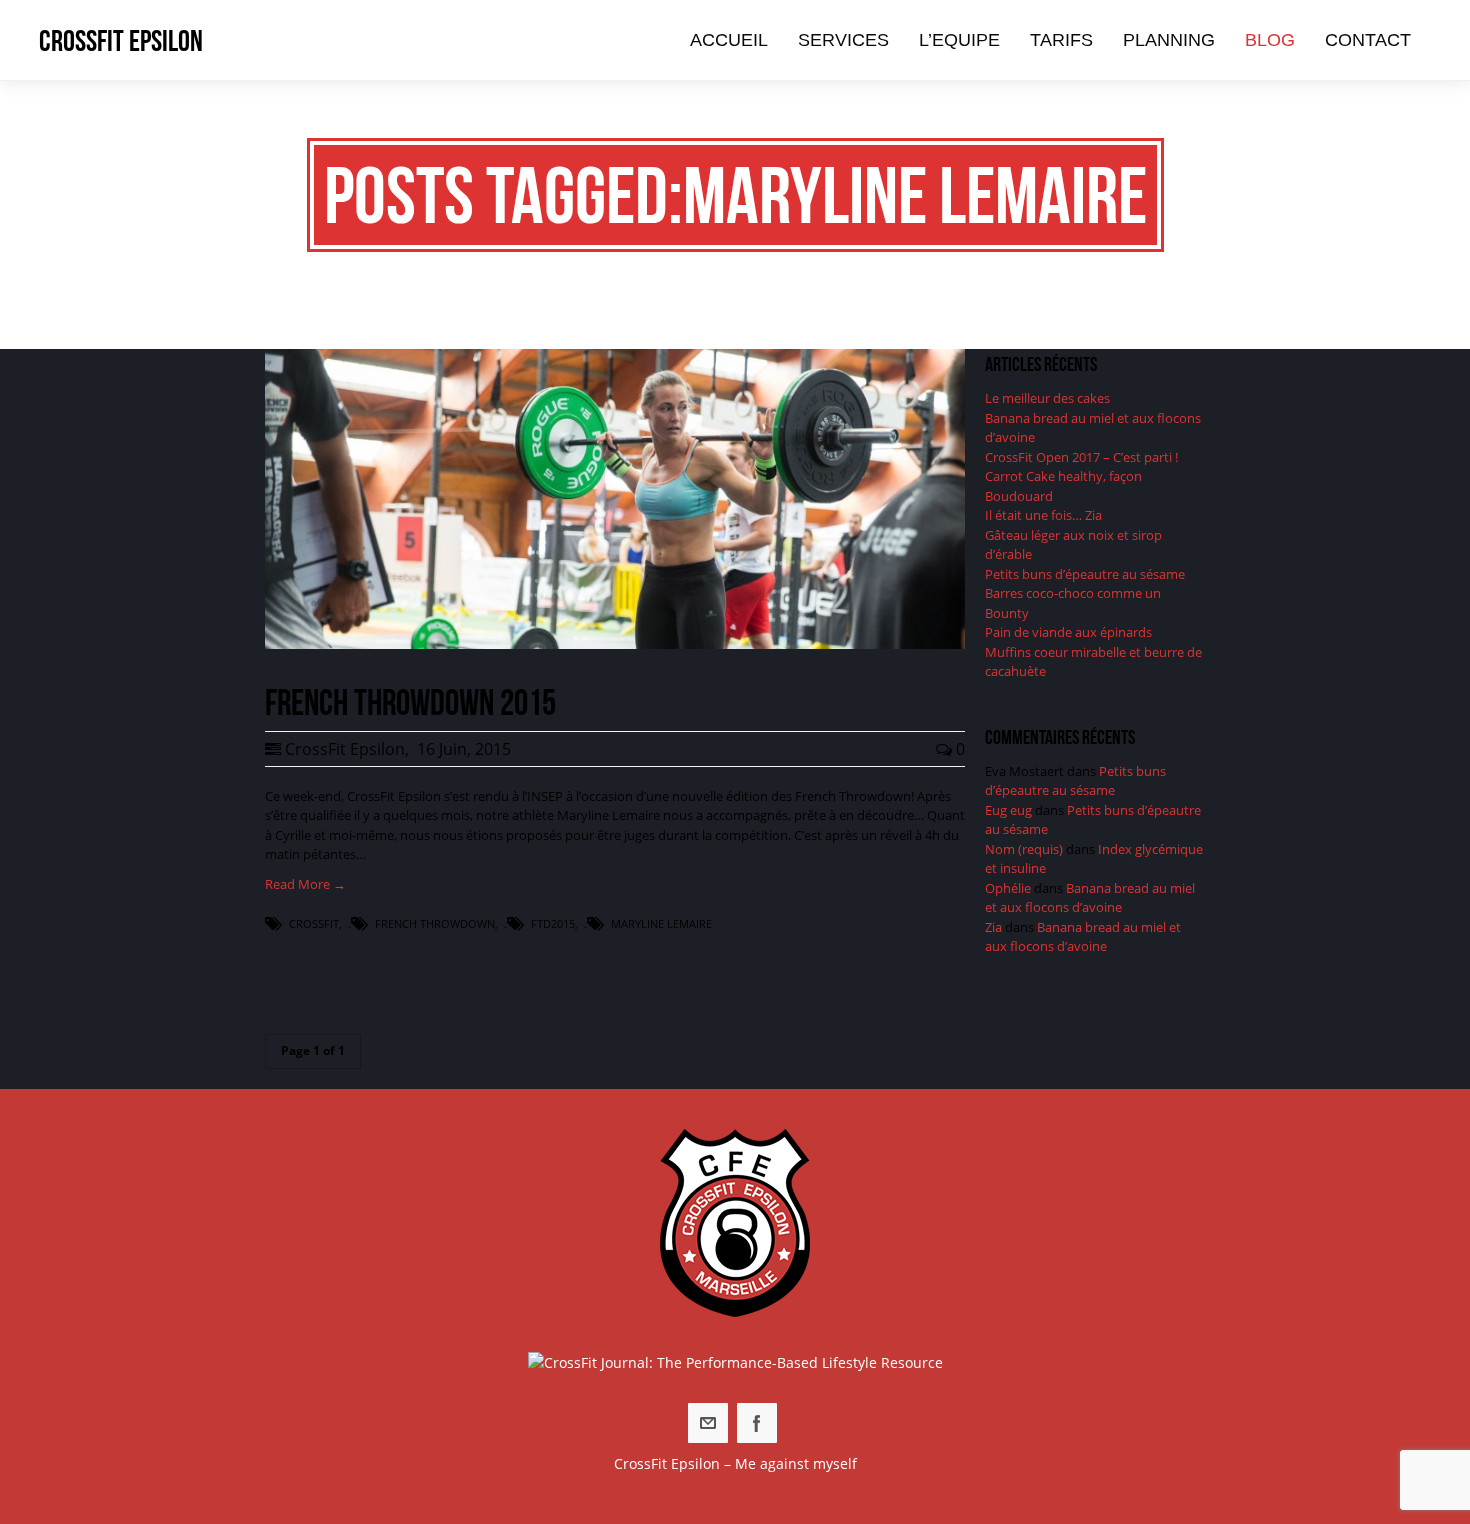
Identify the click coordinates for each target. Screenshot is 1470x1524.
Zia (993, 927)
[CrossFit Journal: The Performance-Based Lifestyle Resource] (735, 1362)
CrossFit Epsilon (121, 40)
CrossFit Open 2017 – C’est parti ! (1081, 457)
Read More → (305, 884)
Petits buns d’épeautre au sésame (1085, 574)
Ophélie (1008, 888)
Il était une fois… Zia (1043, 515)
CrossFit (314, 923)
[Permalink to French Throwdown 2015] (615, 644)
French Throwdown (435, 923)
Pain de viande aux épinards (1068, 632)
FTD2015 (553, 923)
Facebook (757, 1423)
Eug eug (1008, 810)
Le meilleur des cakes (1047, 398)
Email (708, 1423)
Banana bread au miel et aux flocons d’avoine (1090, 898)
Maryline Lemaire (661, 923)
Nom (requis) (1024, 849)
